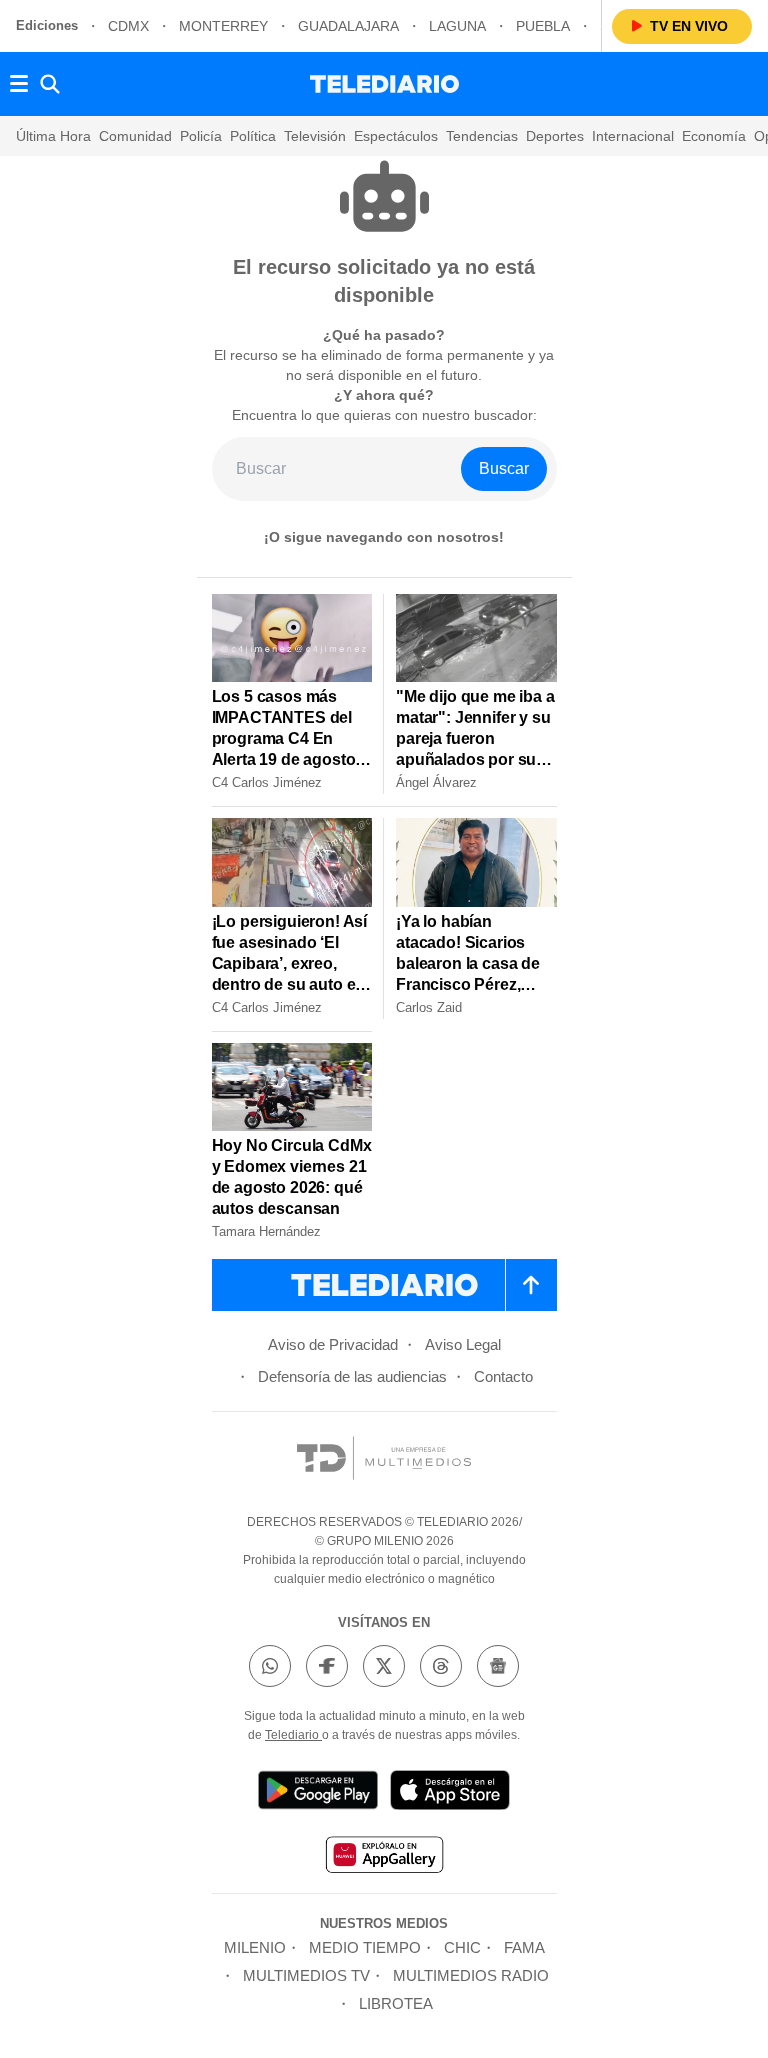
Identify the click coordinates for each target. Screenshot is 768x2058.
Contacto (503, 1376)
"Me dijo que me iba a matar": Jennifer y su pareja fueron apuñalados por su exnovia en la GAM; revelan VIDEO (475, 749)
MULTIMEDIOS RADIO (471, 1975)
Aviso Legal (463, 1344)
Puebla (543, 26)
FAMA (524, 1947)
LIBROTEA (396, 2003)
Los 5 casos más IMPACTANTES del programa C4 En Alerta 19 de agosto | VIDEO (288, 738)
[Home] (384, 84)
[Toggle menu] (19, 84)
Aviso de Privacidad (333, 1344)
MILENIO (255, 1947)
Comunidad (135, 136)
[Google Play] (318, 1793)
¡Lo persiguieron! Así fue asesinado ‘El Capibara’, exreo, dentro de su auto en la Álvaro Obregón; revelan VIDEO (290, 974)
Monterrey (223, 26)
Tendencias (482, 136)
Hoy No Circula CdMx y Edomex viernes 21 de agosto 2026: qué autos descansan (292, 1177)
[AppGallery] (384, 1857)
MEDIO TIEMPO (365, 1947)
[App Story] (450, 1793)
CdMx (128, 26)
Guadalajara (348, 26)
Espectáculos (396, 136)
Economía (714, 136)
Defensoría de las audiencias (352, 1376)
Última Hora (53, 136)
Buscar (504, 468)
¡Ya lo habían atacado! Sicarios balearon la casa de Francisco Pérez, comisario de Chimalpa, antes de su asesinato (468, 984)
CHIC (462, 1947)
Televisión (315, 136)
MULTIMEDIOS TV (306, 1975)
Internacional (633, 136)
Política (253, 136)
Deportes (555, 136)
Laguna (457, 26)
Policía (201, 136)
